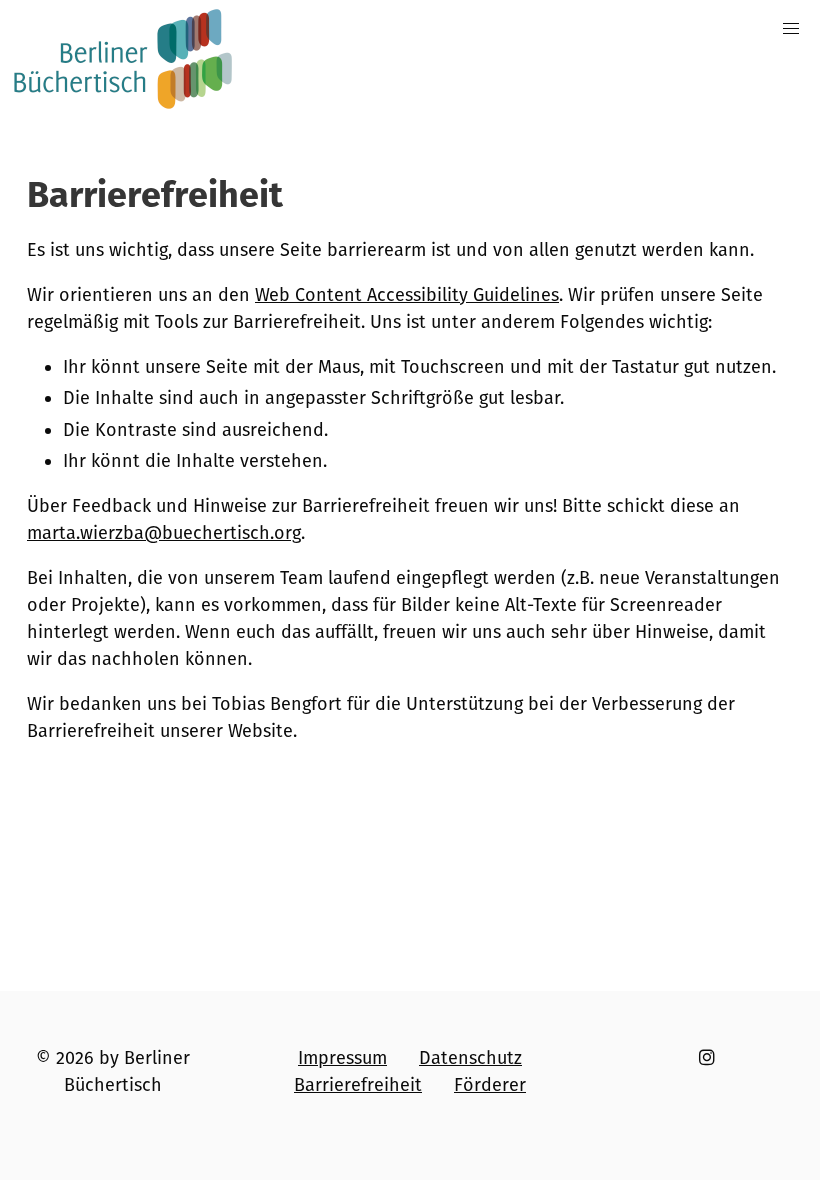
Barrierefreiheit (358, 1085)
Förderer (490, 1085)
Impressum (342, 1058)
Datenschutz (470, 1058)
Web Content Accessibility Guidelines (407, 295)
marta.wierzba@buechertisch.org (164, 533)
